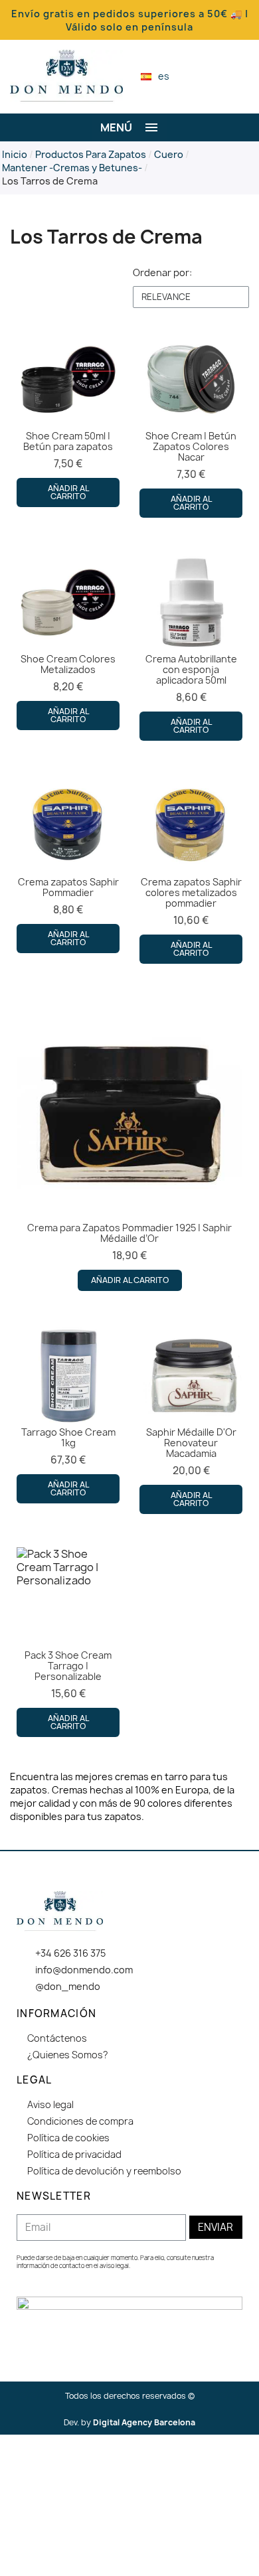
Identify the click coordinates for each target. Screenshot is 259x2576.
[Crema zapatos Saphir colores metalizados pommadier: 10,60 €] (191, 869)
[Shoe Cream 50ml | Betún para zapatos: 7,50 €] (68, 417)
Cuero (169, 154)
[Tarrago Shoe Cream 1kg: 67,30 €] (68, 1414)
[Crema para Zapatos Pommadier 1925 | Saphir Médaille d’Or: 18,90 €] (129, 1144)
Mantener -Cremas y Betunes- (72, 168)
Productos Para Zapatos (91, 154)
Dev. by (129, 2422)
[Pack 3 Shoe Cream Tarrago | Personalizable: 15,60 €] (68, 1642)
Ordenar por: (162, 272)
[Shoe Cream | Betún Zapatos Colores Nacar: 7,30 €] (191, 423)
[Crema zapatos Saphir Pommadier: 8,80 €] (68, 864)
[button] (199, 77)
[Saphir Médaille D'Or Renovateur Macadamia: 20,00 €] (191, 1419)
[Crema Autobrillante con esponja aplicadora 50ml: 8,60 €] (191, 646)
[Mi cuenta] (222, 76)
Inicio (15, 154)
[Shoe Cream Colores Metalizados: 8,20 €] (68, 641)
